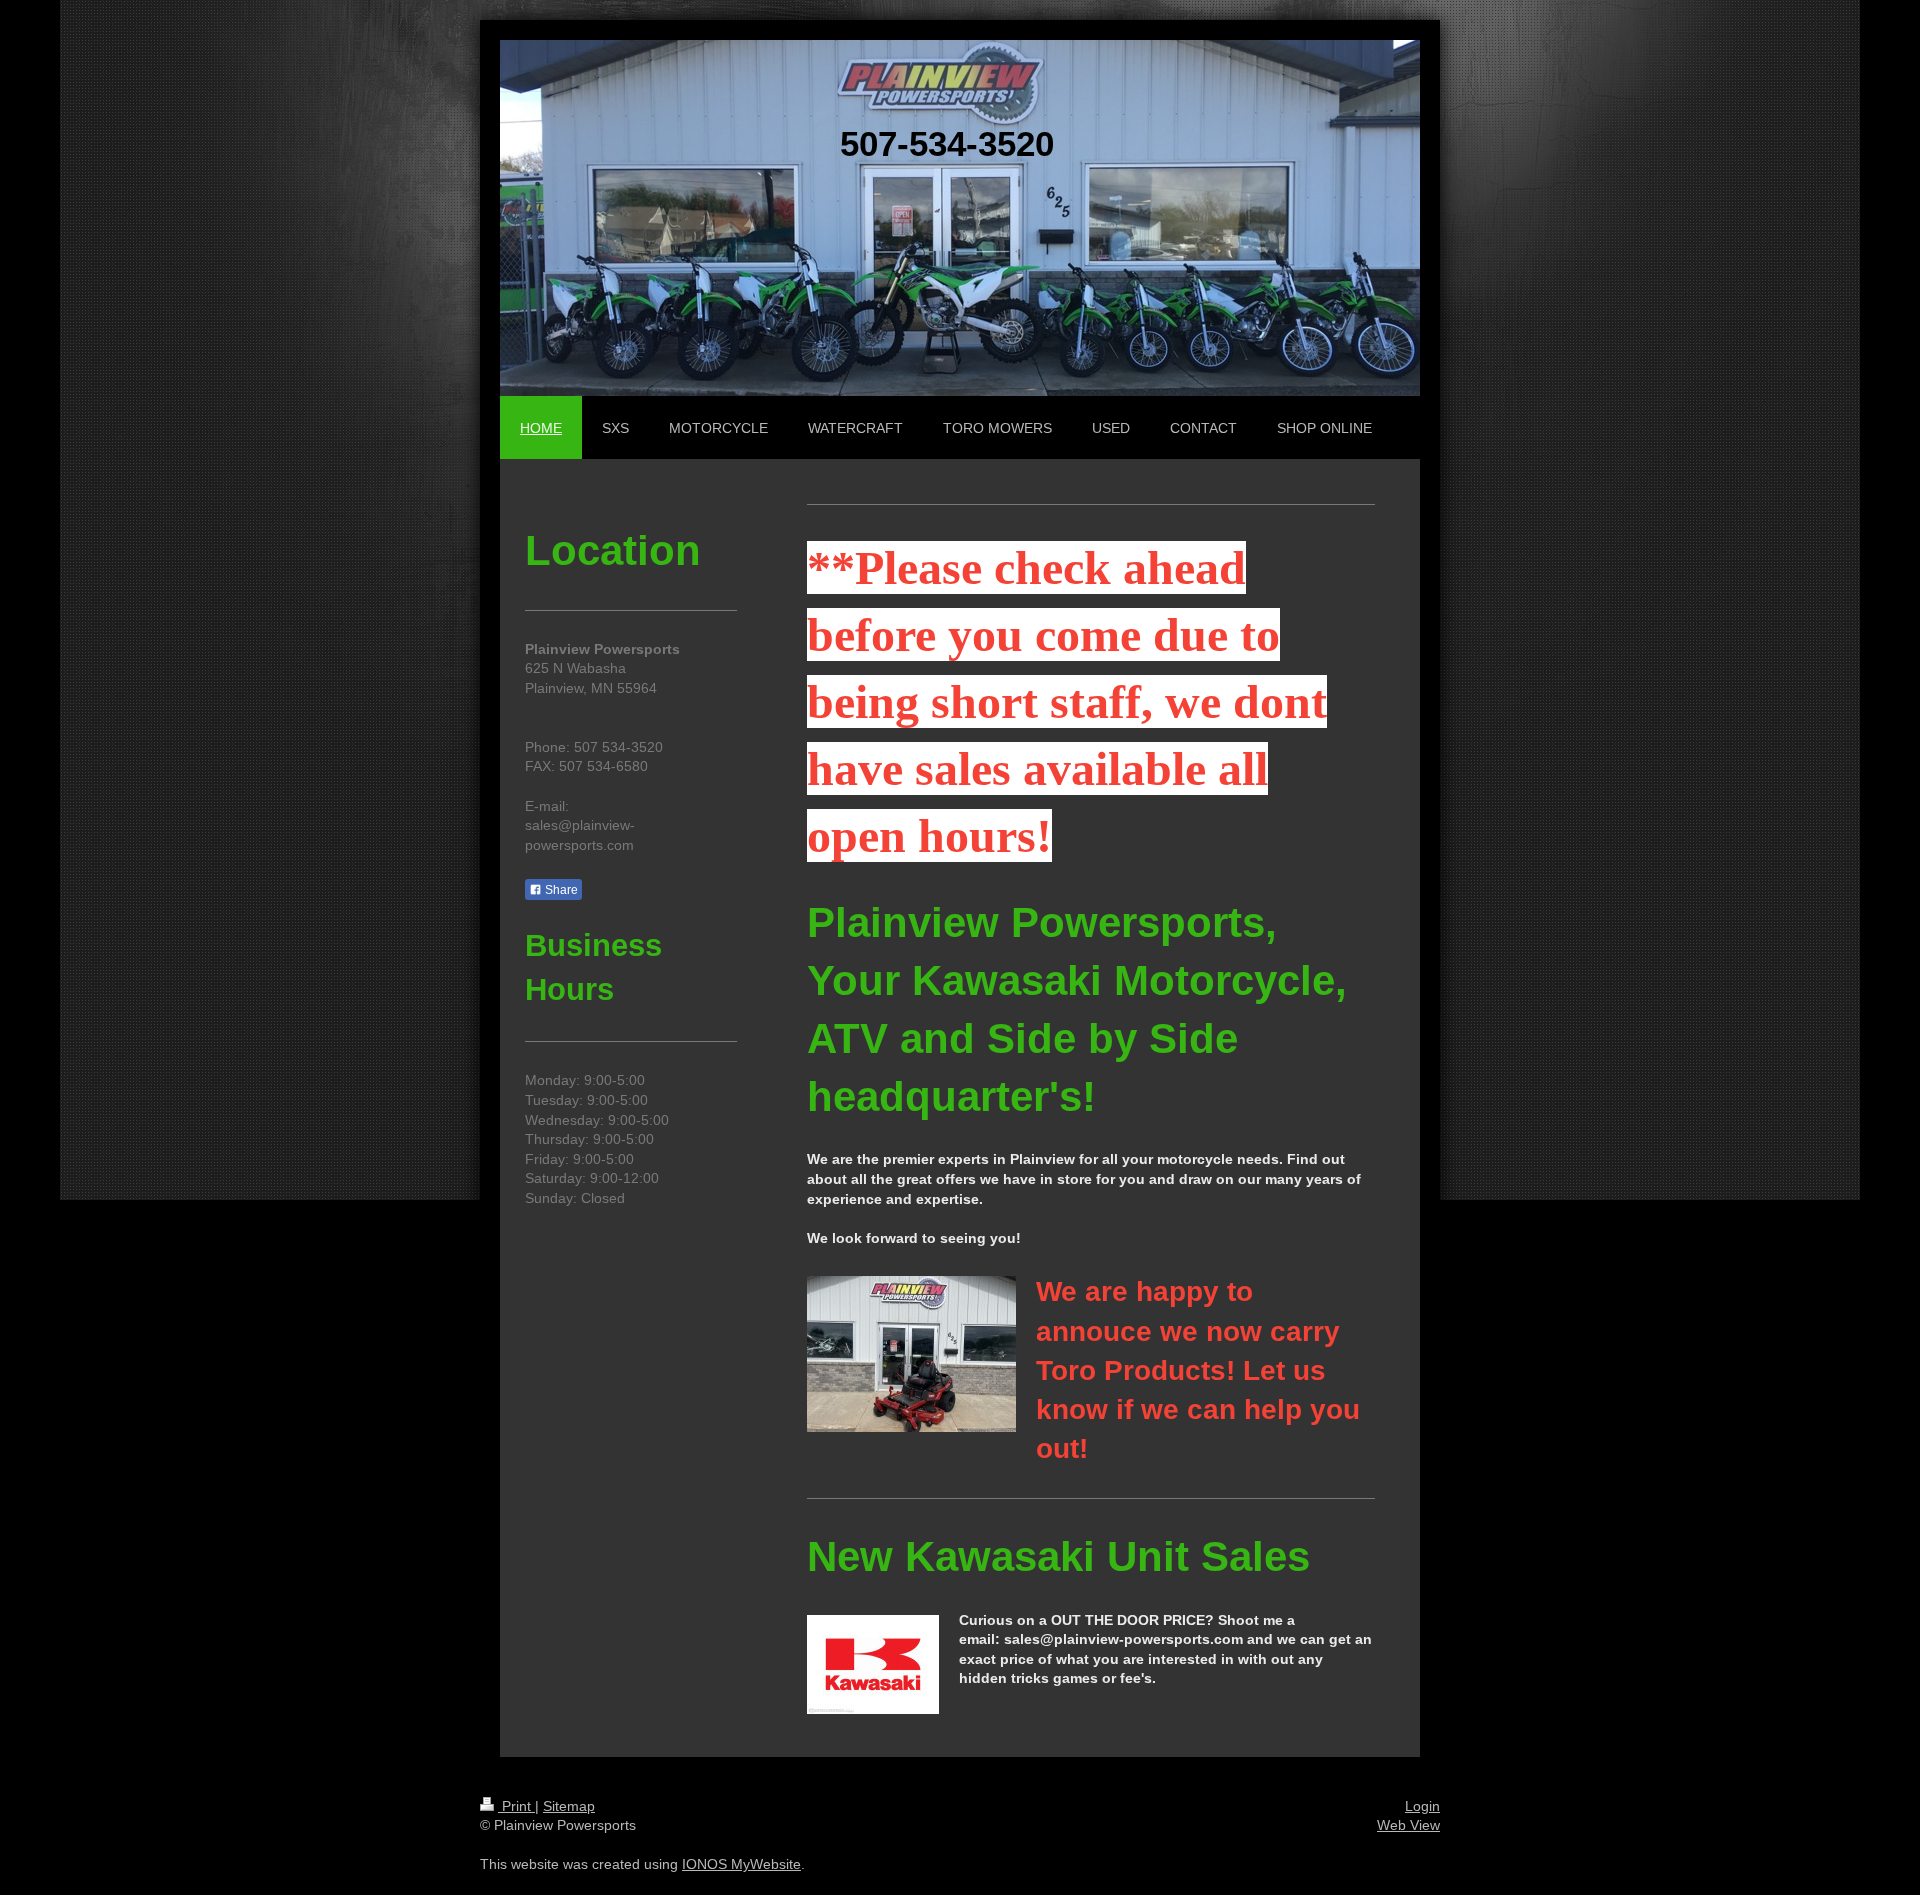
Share (560, 890)
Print (516, 1806)
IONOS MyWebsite (741, 1864)
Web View (1408, 1825)
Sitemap (569, 1806)
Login (1422, 1806)
